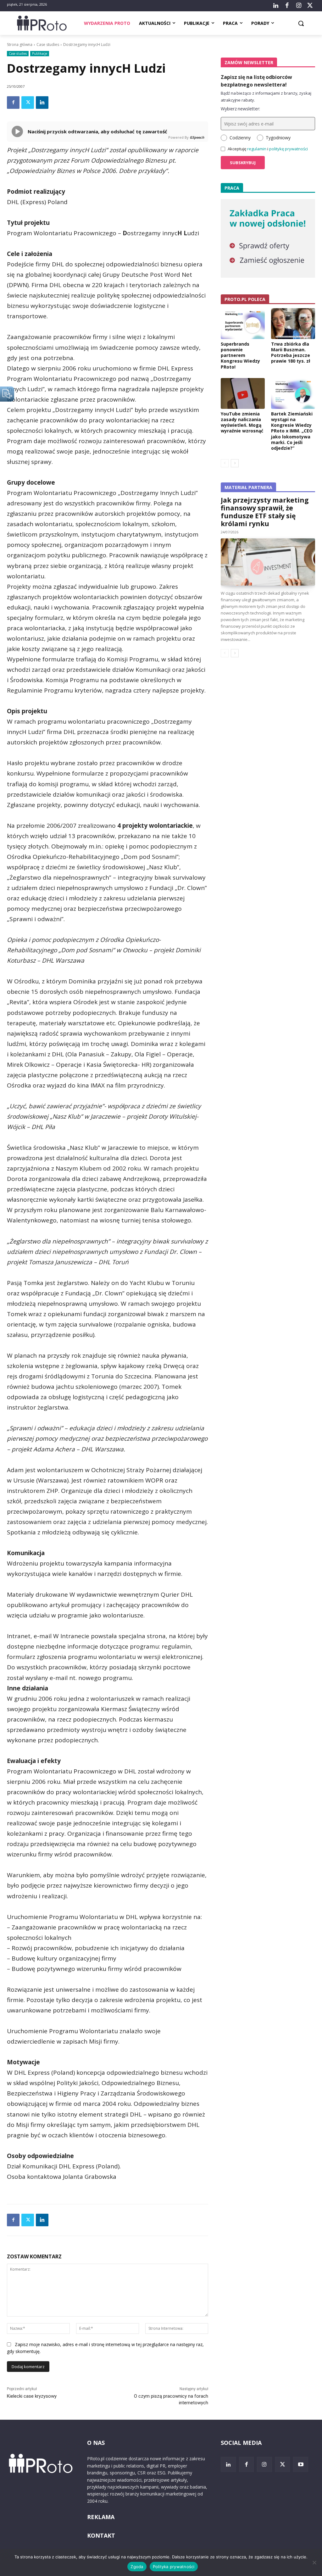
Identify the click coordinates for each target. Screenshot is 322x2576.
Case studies (48, 45)
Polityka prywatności (174, 2567)
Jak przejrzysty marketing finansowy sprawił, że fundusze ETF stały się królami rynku (265, 512)
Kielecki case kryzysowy (32, 2396)
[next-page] (235, 463)
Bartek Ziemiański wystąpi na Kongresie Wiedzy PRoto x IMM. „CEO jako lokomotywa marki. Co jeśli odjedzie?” (292, 431)
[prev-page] (225, 463)
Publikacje (40, 53)
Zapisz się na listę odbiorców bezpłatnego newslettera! (256, 81)
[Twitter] (310, 6)
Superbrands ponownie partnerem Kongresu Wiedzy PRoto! (240, 355)
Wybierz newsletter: (240, 109)
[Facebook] (287, 6)
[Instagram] (298, 6)
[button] (301, 23)
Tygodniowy (278, 138)
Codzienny (240, 138)
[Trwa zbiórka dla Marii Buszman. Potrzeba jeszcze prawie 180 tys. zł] (293, 324)
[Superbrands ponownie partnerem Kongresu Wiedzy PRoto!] (243, 324)
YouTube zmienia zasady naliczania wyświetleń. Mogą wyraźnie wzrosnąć (242, 422)
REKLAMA (101, 2517)
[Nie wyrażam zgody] (314, 2562)
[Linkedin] (42, 103)
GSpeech (197, 137)
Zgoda (137, 2567)
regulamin (257, 149)
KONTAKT (101, 2535)
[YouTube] (301, 2464)
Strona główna (20, 45)
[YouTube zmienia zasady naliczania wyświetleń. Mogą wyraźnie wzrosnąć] (243, 393)
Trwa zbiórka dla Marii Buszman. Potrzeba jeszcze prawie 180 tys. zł (291, 353)
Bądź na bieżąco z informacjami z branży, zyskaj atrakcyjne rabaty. (266, 97)
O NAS (96, 2443)
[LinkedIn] (276, 6)
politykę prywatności (289, 149)
